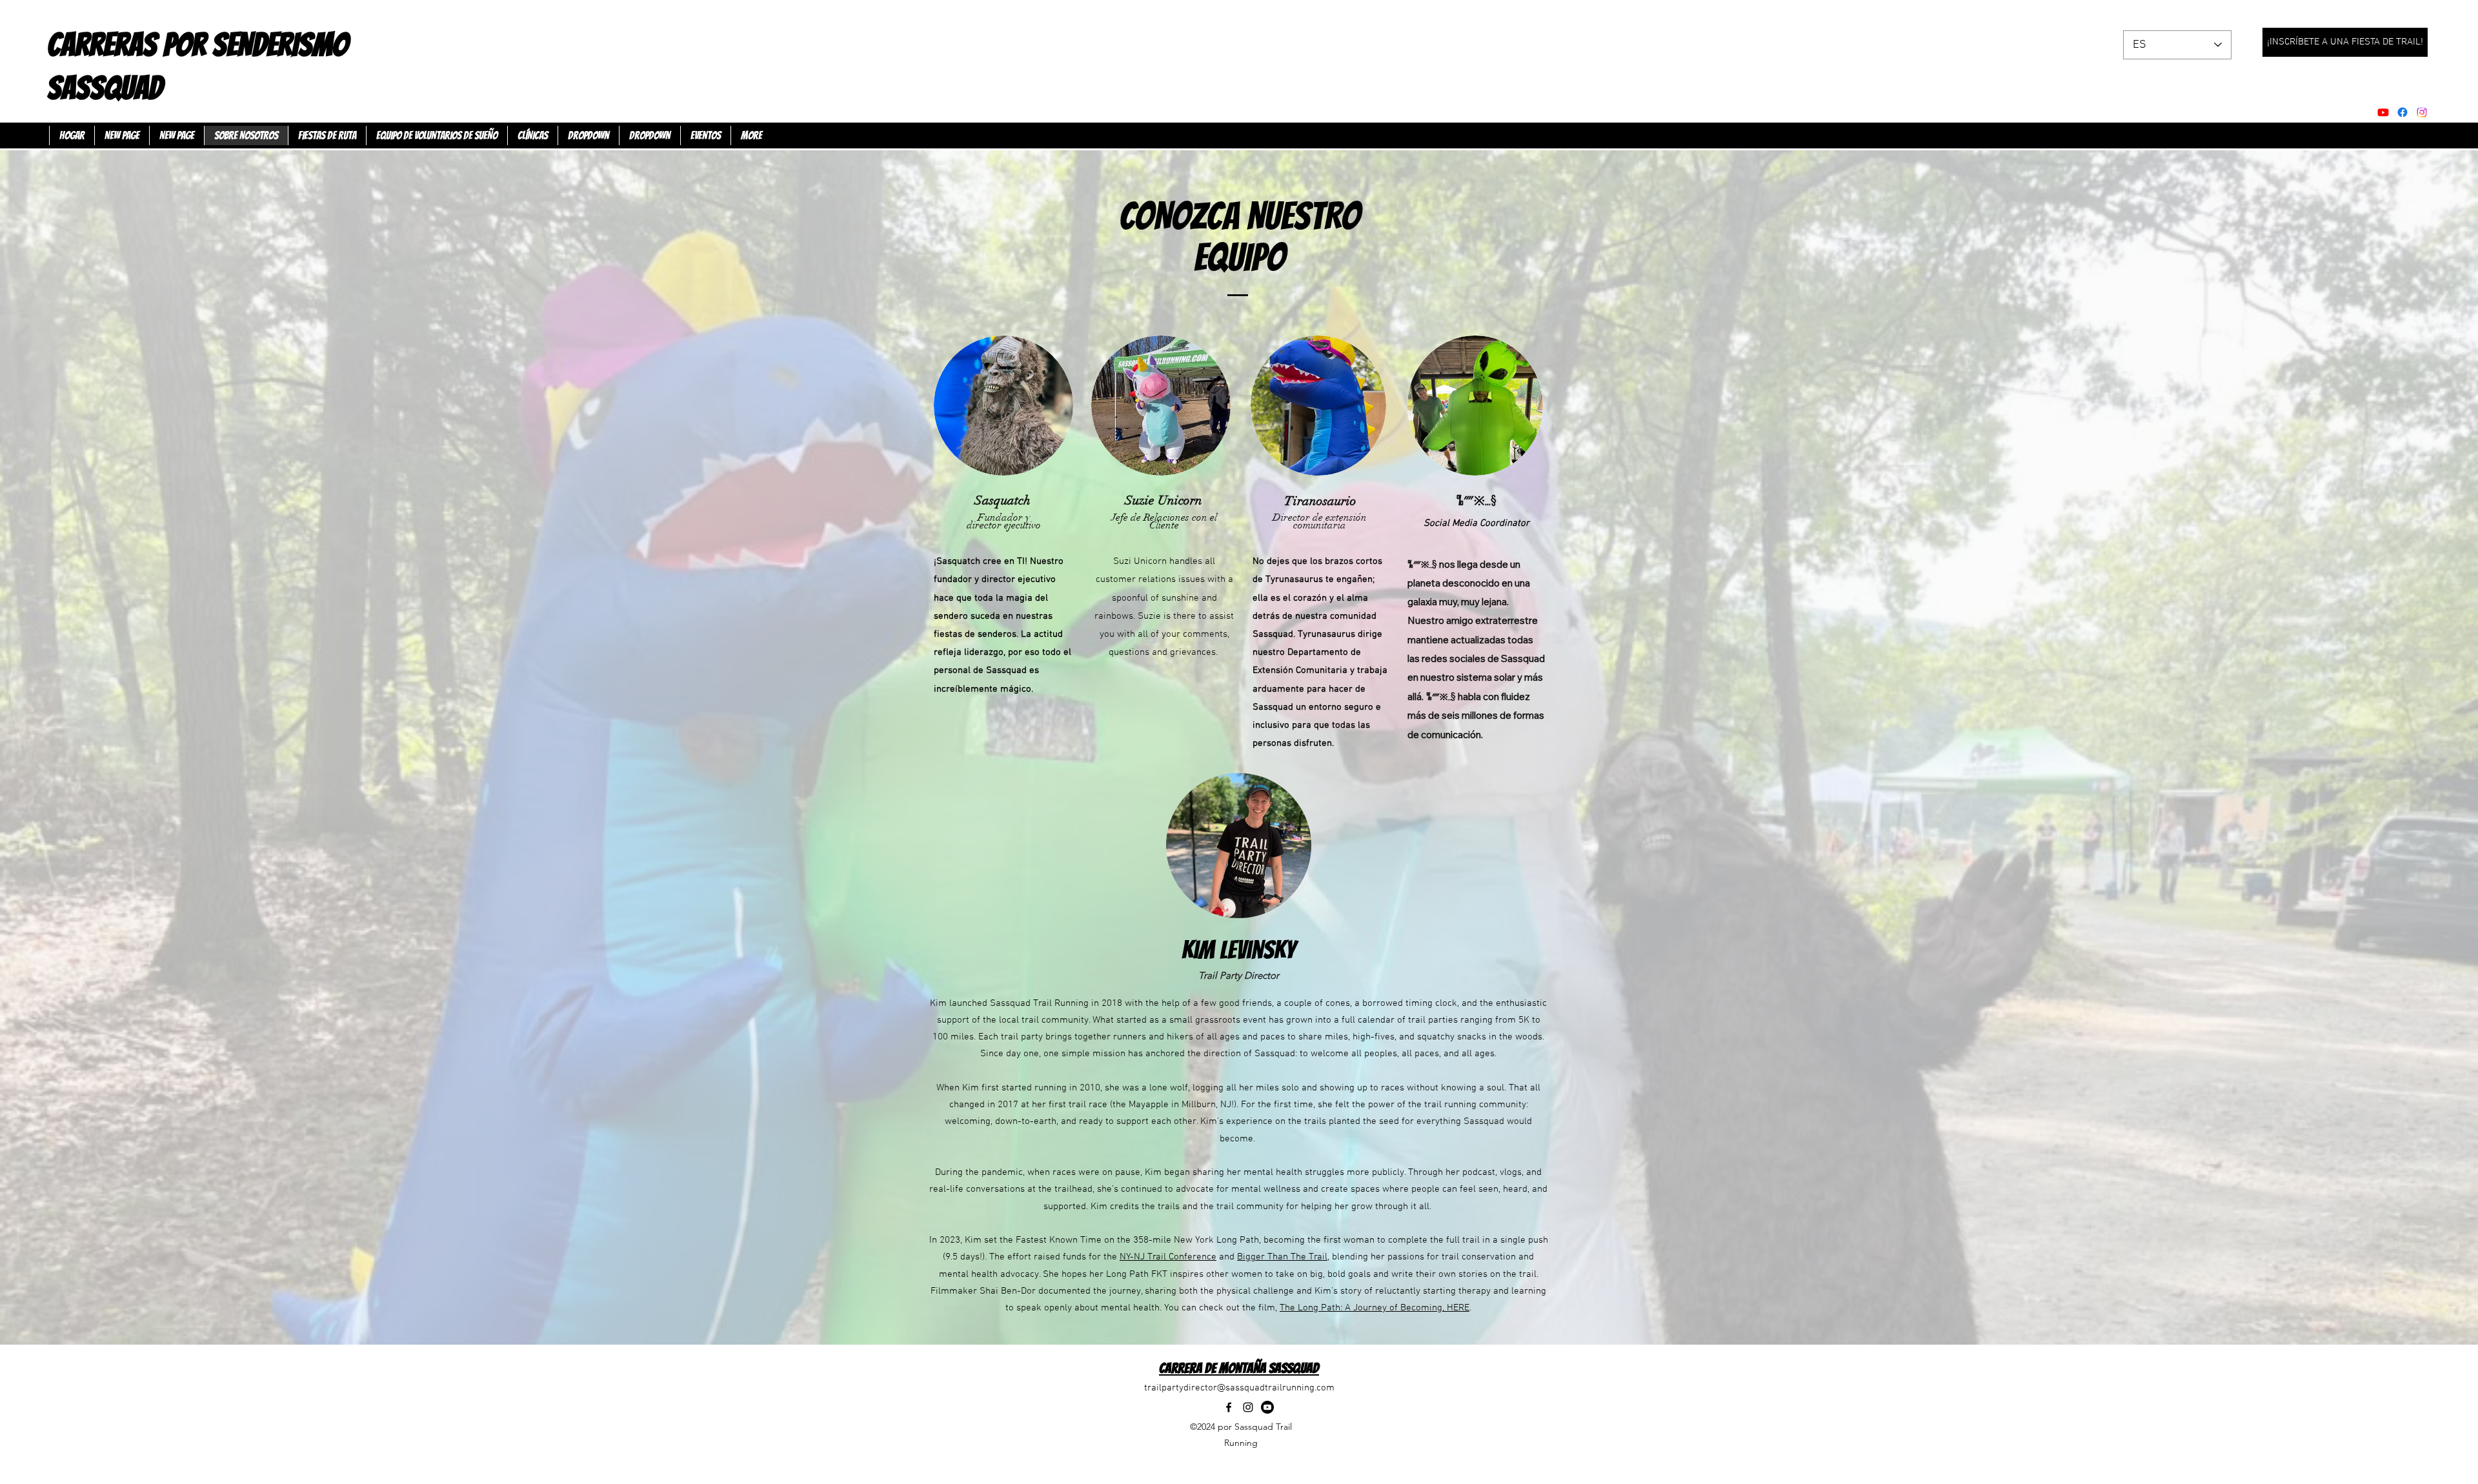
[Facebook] (2402, 112)
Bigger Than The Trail (1282, 1257)
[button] (588, 135)
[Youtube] (2383, 112)
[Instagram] (1248, 1407)
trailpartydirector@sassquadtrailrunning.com (1239, 1388)
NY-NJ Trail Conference (1168, 1257)
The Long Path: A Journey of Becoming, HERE (1375, 1308)
